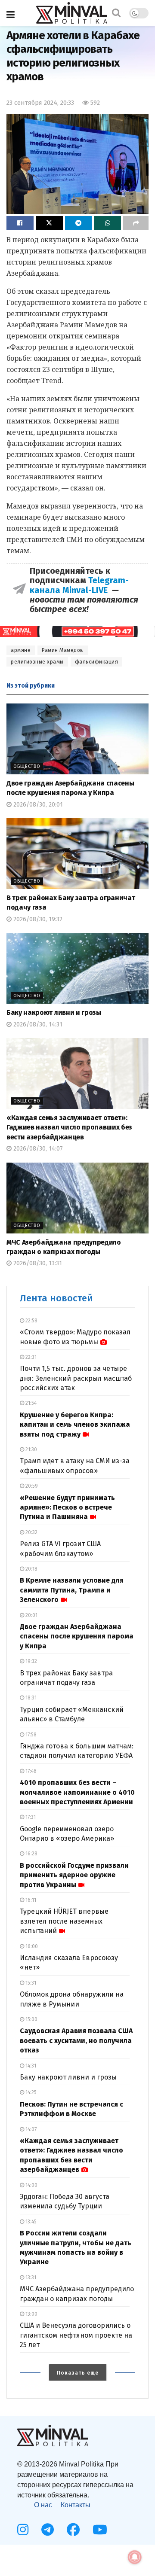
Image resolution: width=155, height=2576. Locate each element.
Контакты (76, 2505)
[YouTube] (100, 2530)
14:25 (30, 2092)
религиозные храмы (37, 662)
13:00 (31, 2314)
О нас (43, 2505)
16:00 (31, 1946)
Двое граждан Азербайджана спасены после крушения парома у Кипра (77, 1636)
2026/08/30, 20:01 (37, 805)
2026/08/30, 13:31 (37, 1263)
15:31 (30, 1983)
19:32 (31, 1661)
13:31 (30, 2278)
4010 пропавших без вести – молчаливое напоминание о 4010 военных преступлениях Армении (77, 1792)
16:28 (31, 1854)
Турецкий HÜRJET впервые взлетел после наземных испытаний (64, 1921)
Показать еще (78, 2373)
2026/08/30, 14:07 (37, 1149)
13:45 (30, 2222)
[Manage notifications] (135, 2557)
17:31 (30, 1817)
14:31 (30, 2066)
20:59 (31, 1486)
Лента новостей (56, 1298)
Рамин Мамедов (63, 650)
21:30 (31, 1449)
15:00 (31, 2019)
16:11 (30, 1900)
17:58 (30, 1735)
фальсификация (97, 662)
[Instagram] (23, 2530)
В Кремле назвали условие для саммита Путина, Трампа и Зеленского (72, 1590)
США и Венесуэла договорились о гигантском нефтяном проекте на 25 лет (76, 2335)
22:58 (31, 1321)
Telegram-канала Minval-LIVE (79, 585)
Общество (27, 766)
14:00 (31, 2185)
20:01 (31, 1615)
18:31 (30, 1698)
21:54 (30, 1403)
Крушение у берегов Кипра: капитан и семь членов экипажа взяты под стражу (75, 1425)
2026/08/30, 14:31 (37, 1025)
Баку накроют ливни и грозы (54, 1012)
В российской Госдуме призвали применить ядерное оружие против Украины (74, 1875)
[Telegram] (48, 2530)
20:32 (31, 1532)
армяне (21, 650)
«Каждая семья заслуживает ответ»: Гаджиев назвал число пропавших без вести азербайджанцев (69, 1127)
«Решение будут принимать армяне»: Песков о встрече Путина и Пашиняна (67, 1507)
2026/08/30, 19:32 (37, 919)
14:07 (30, 2129)
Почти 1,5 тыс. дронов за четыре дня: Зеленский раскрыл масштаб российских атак (76, 1378)
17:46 (30, 1771)
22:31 (30, 1357)
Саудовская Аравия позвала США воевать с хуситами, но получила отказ (76, 2040)
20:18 (31, 1569)
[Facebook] (73, 2530)
